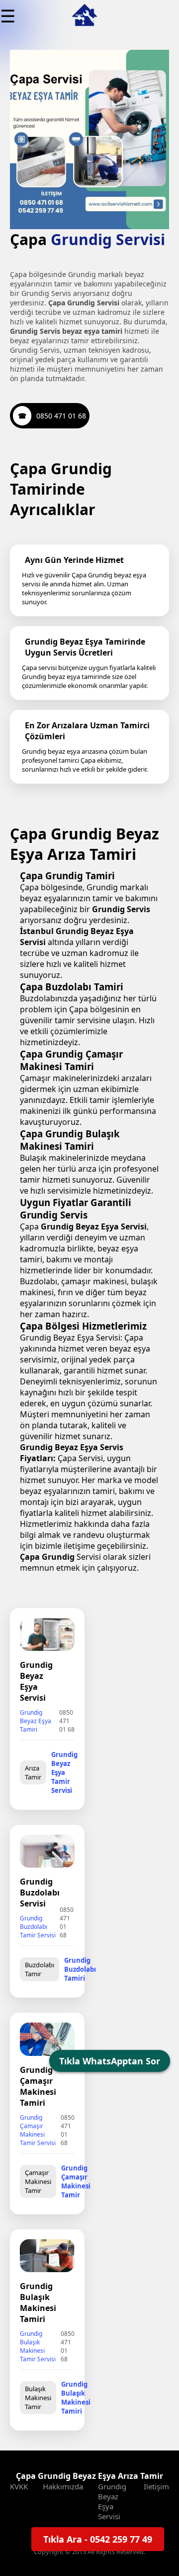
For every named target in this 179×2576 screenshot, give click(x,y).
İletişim (156, 2486)
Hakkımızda (63, 2486)
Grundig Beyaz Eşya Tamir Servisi (64, 1772)
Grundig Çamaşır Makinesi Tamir (76, 2181)
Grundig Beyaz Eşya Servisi (112, 2501)
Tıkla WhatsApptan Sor (110, 2061)
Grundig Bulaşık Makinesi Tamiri (76, 2398)
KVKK (19, 2486)
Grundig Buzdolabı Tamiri (80, 1969)
